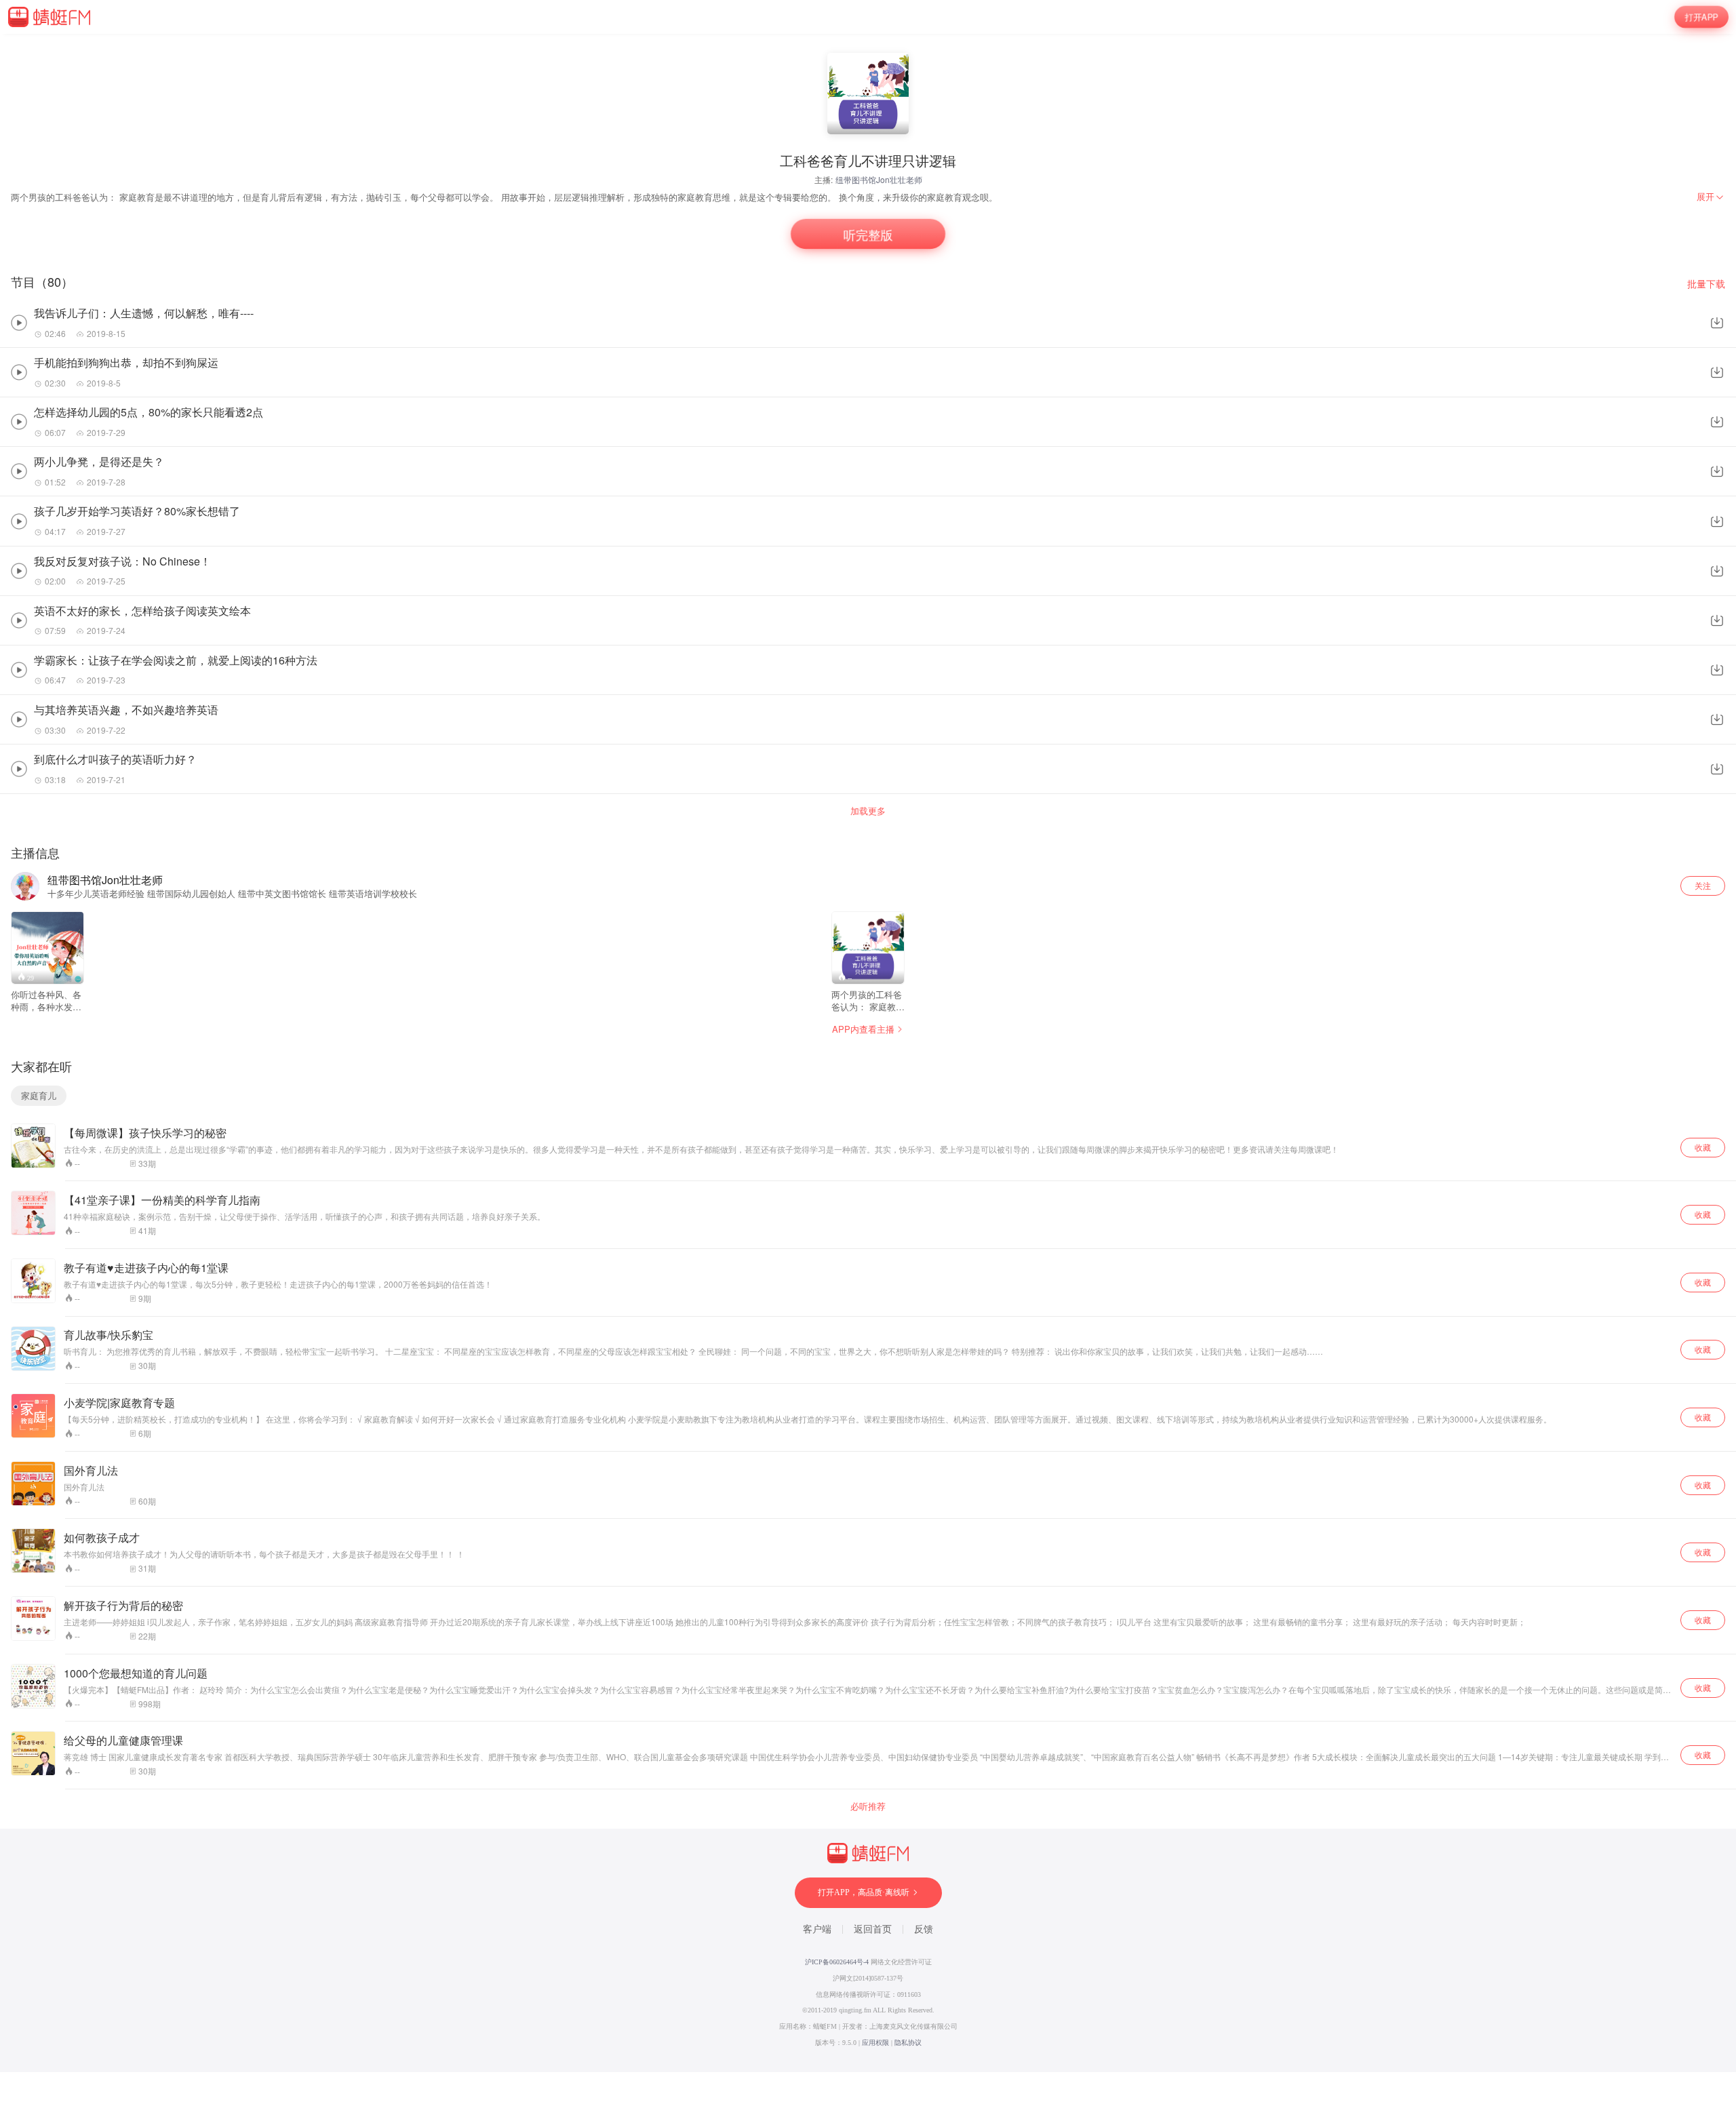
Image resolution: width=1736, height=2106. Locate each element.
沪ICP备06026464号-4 (837, 1962)
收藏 (1703, 1147)
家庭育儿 (39, 1095)
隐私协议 (908, 2043)
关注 (1703, 885)
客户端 (817, 1929)
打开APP (1701, 17)
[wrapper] (868, 1053)
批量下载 (1706, 284)
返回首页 (873, 1929)
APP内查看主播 (863, 1029)
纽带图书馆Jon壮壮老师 (879, 179)
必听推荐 (868, 1806)
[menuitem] (1711, 197)
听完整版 (868, 234)
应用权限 (875, 2043)
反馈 (924, 1929)
